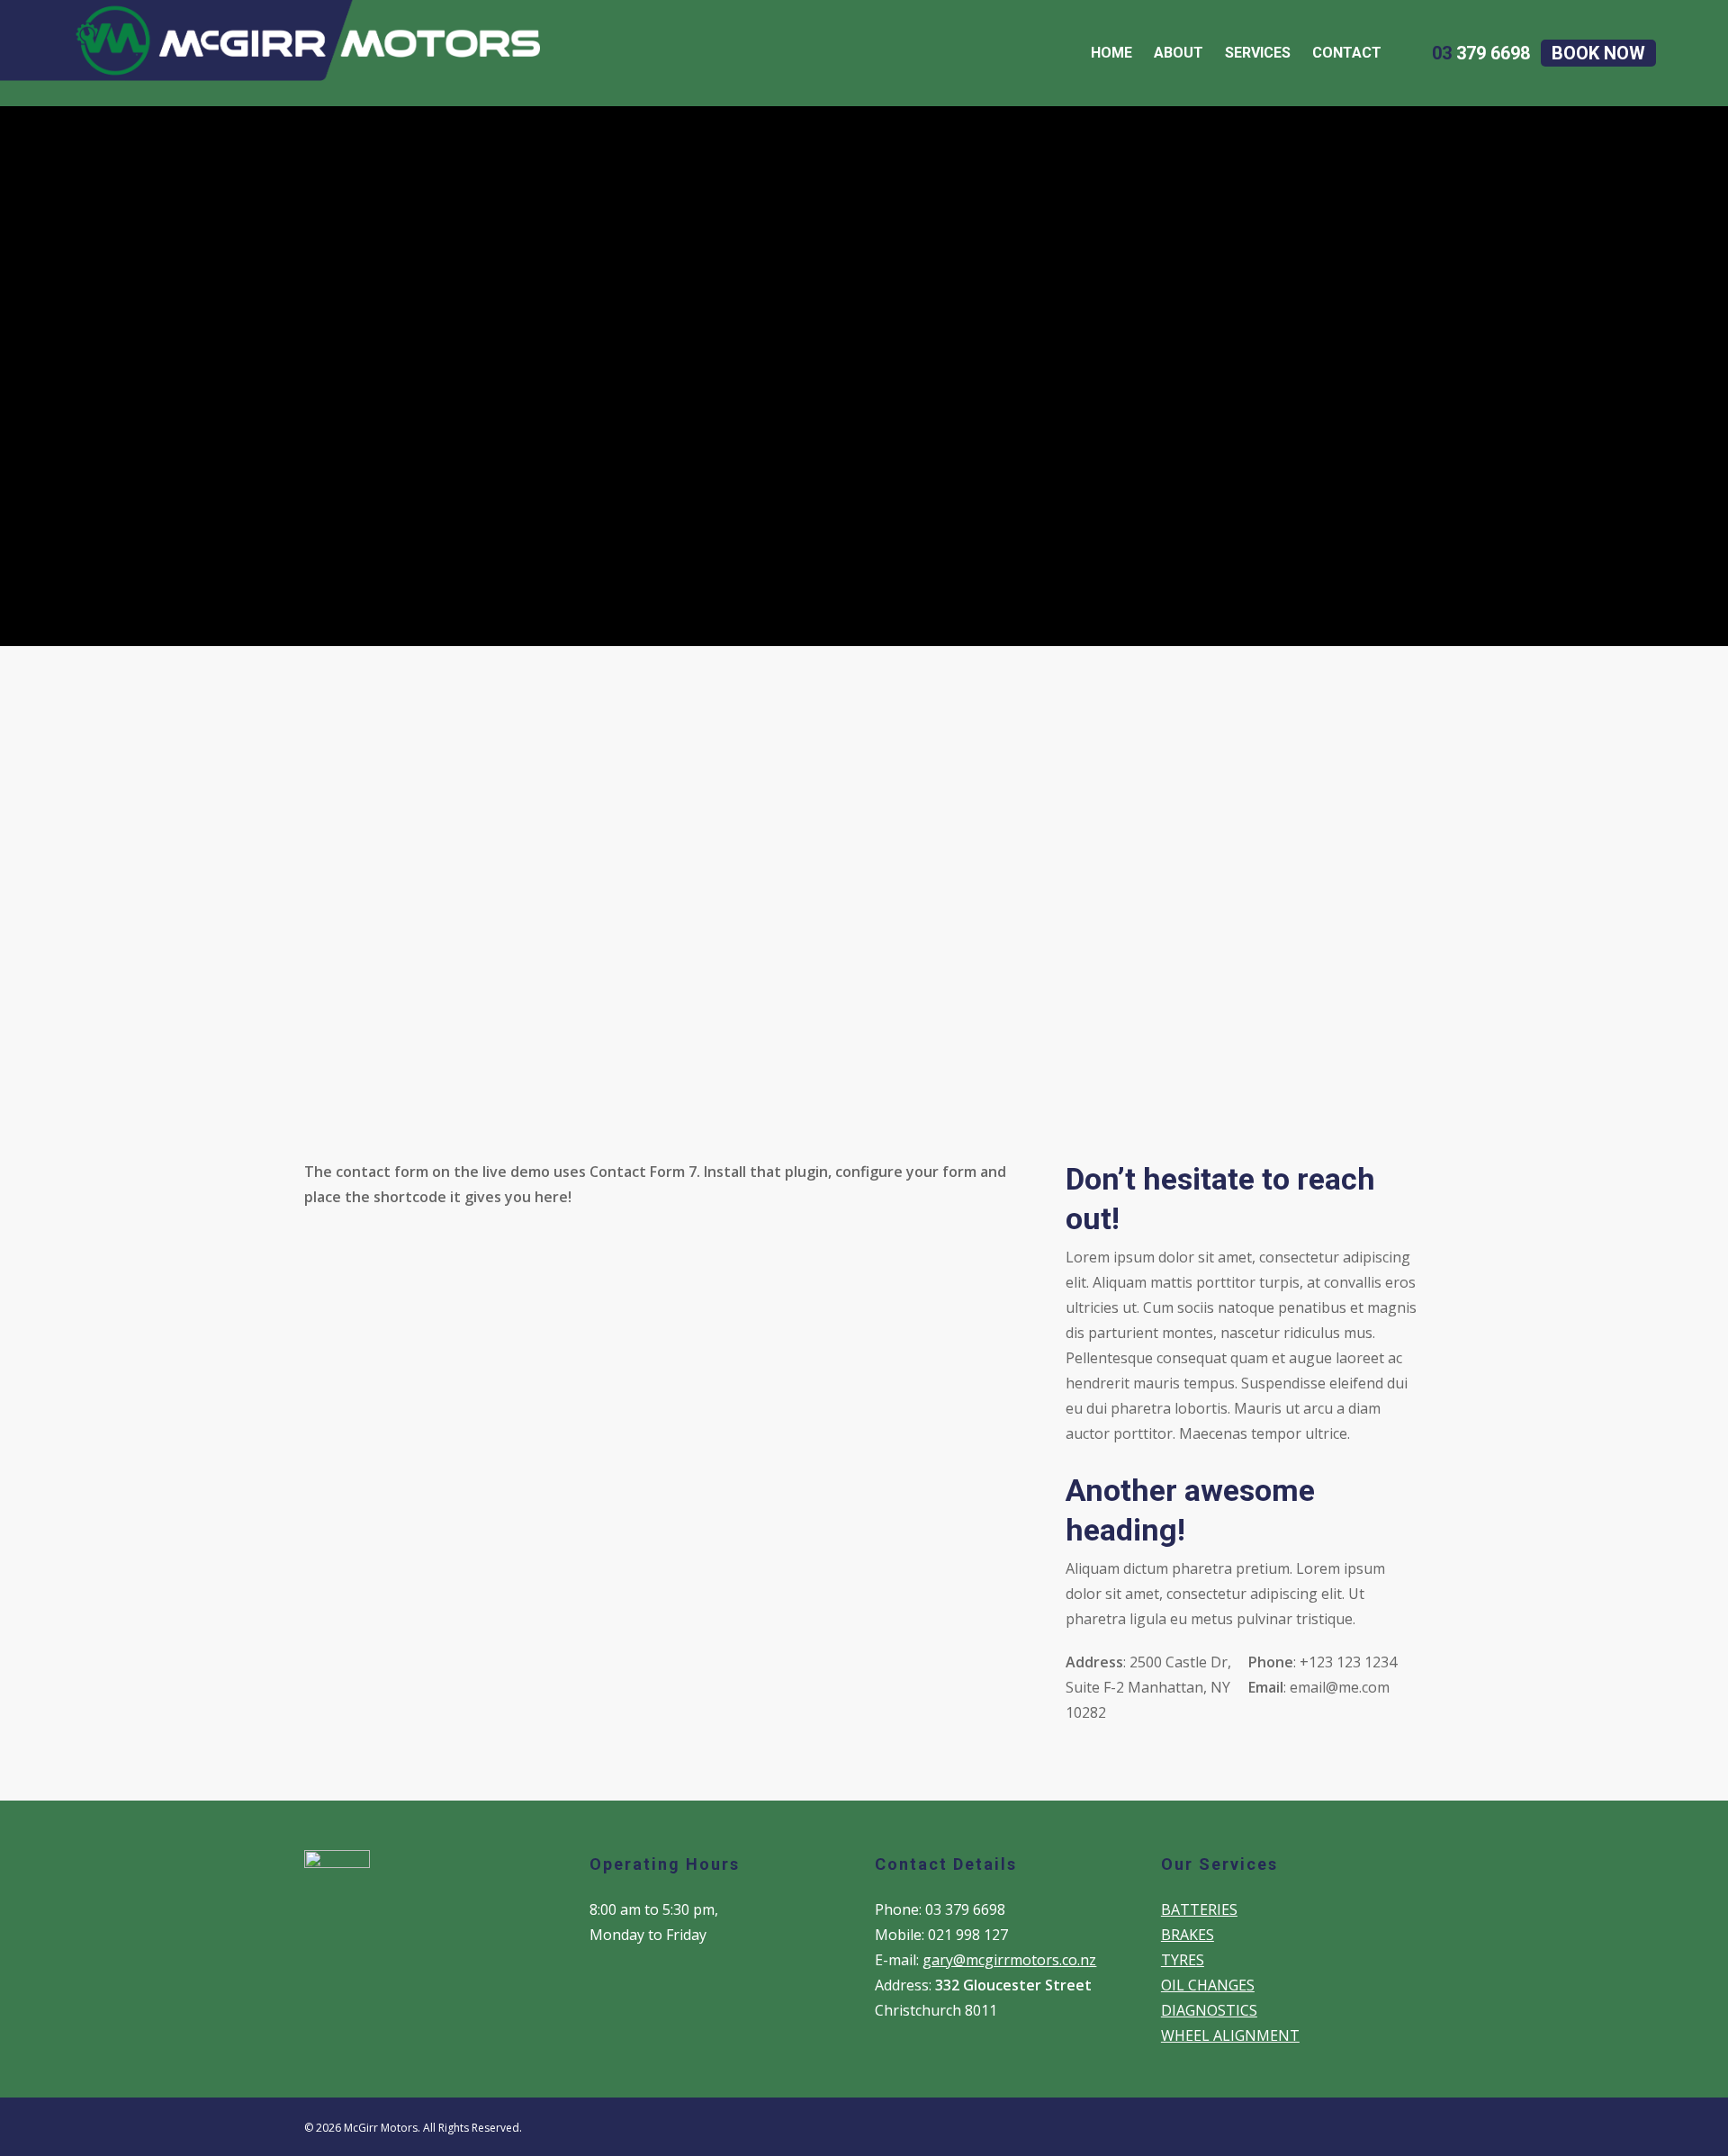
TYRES (1183, 1960)
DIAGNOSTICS (1209, 2010)
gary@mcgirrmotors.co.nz (1009, 1960)
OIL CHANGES (1208, 1985)
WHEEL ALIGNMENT (1230, 2035)
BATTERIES (1199, 1909)
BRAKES (1188, 1935)
